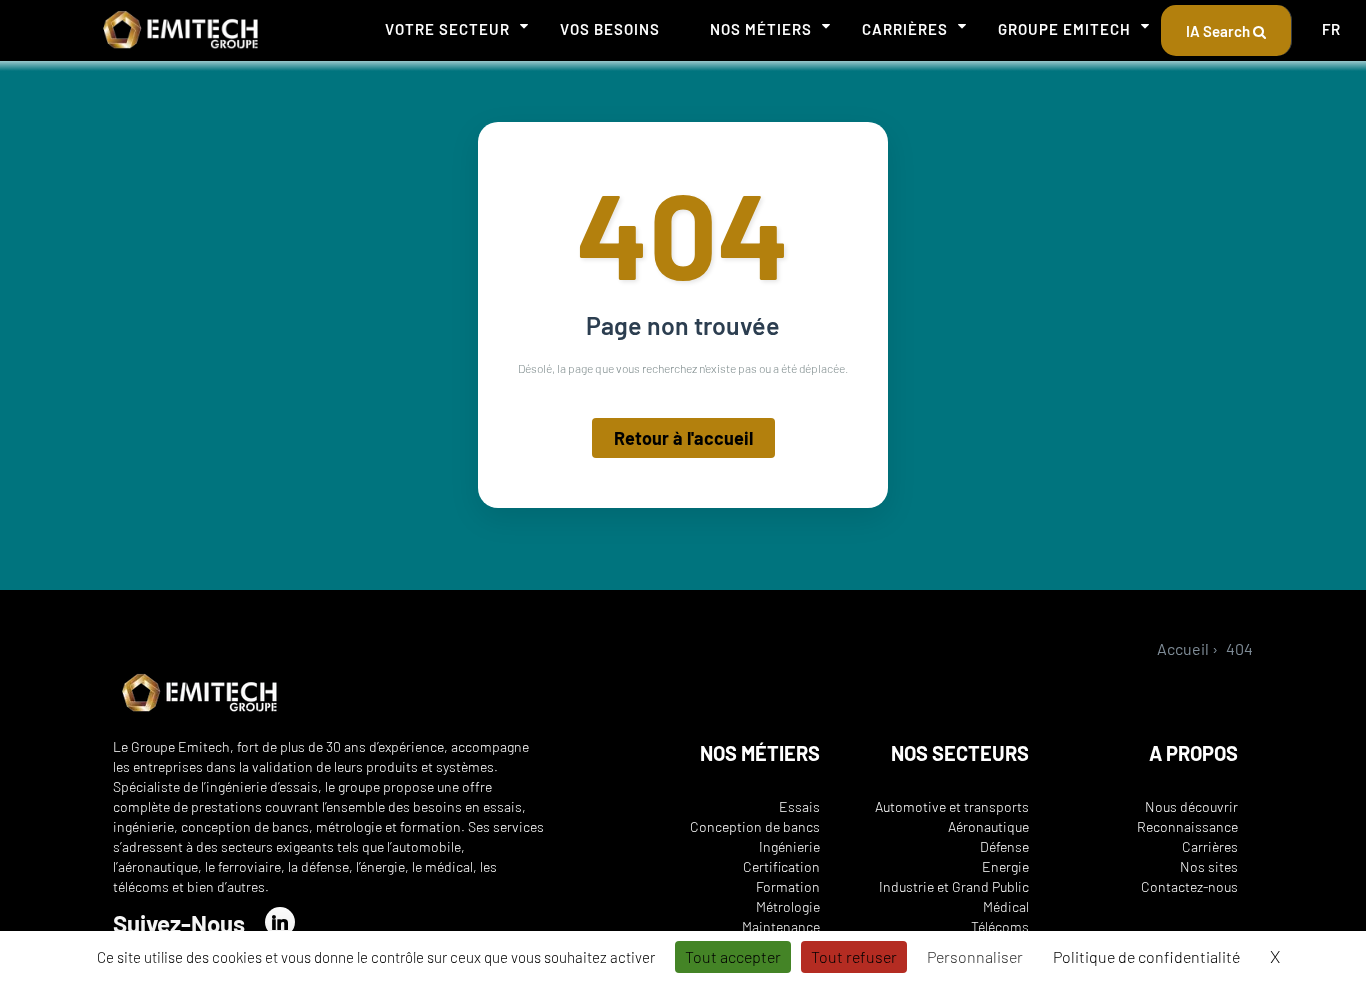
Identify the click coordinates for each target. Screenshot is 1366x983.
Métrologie (788, 906)
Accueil (1183, 648)
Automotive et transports (952, 806)
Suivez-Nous (179, 923)
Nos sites (1209, 866)
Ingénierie (789, 846)
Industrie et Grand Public (954, 886)
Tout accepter (733, 956)
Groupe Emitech (1064, 29)
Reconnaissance (1187, 826)
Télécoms (1000, 926)
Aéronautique (988, 826)
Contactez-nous (1189, 886)
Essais (799, 806)
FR (1331, 29)
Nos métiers (761, 29)
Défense (1004, 846)
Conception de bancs (755, 826)
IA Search (1219, 31)
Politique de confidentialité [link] (1146, 956)
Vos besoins (610, 29)
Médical (1006, 906)
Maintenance (781, 926)
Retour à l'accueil (683, 438)
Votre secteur (447, 29)
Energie (1005, 866)
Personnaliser (975, 956)
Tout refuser (854, 956)
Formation (788, 886)
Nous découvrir (1191, 806)
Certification (781, 866)
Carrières (905, 29)
